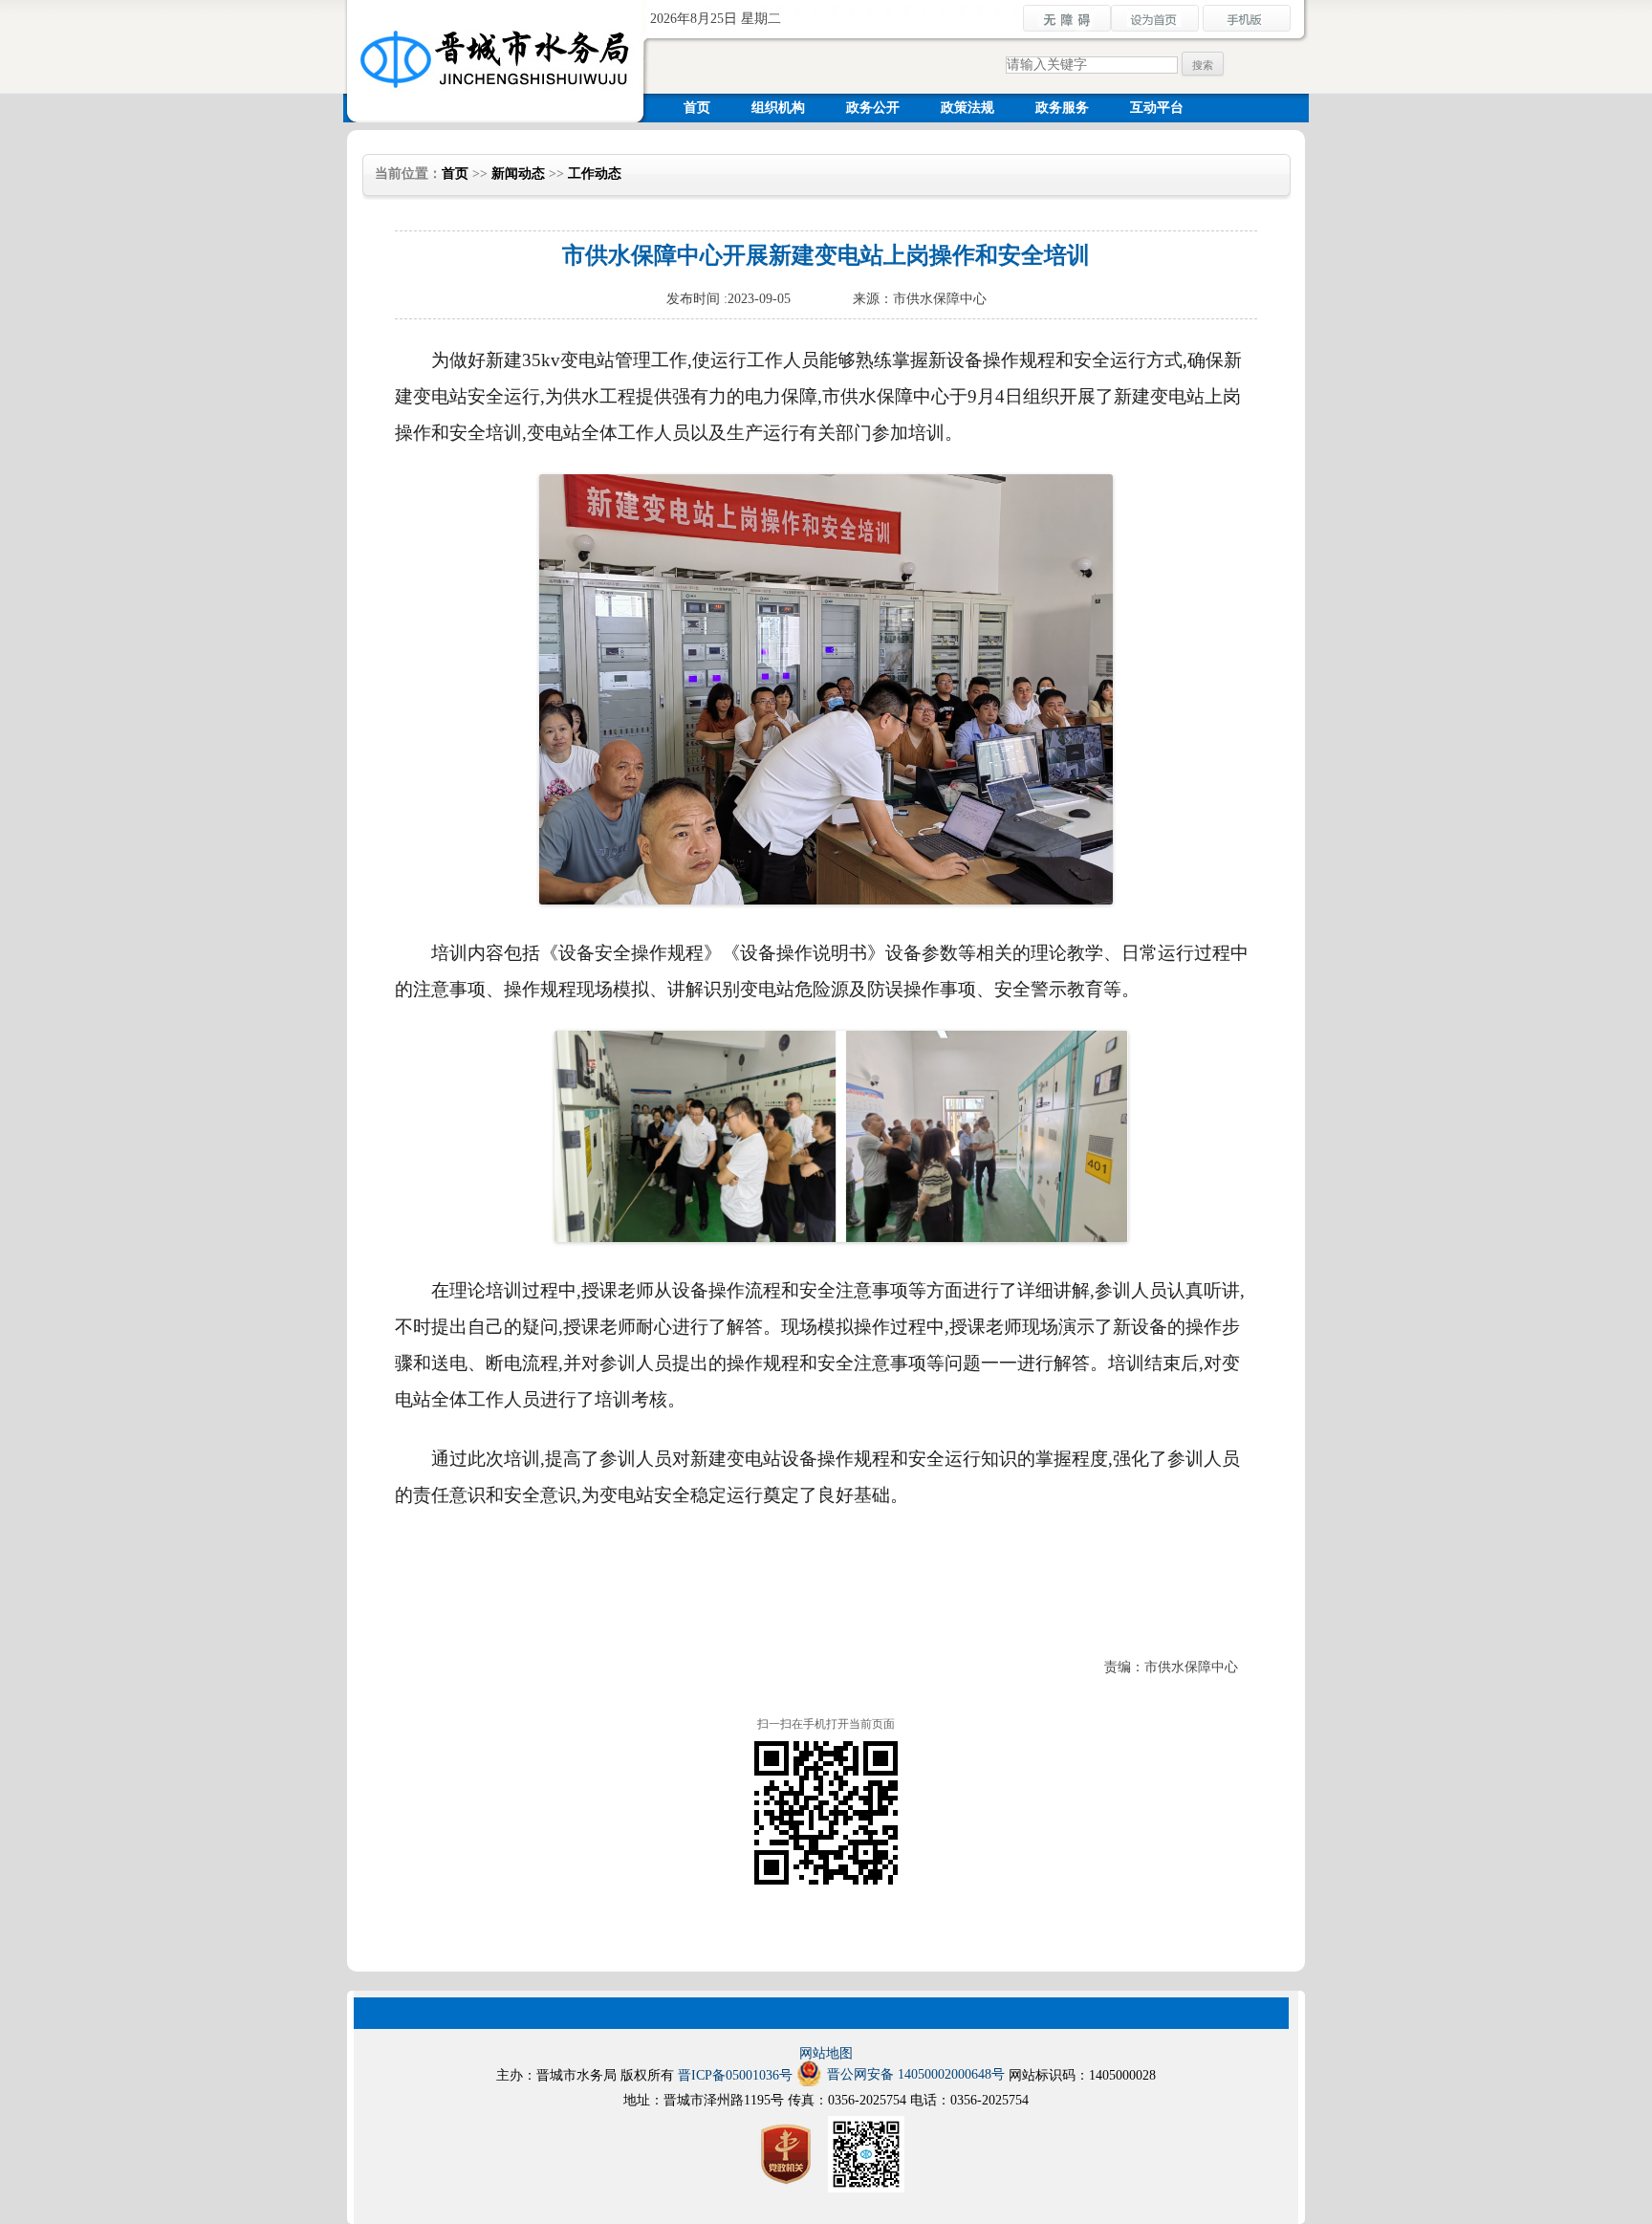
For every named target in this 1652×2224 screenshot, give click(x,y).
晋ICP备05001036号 (735, 2075)
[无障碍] (1067, 28)
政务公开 (873, 108)
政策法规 (967, 108)
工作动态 (595, 174)
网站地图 (826, 2053)
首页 (697, 108)
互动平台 (1157, 108)
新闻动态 (518, 174)
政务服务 (1062, 108)
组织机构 (778, 108)
